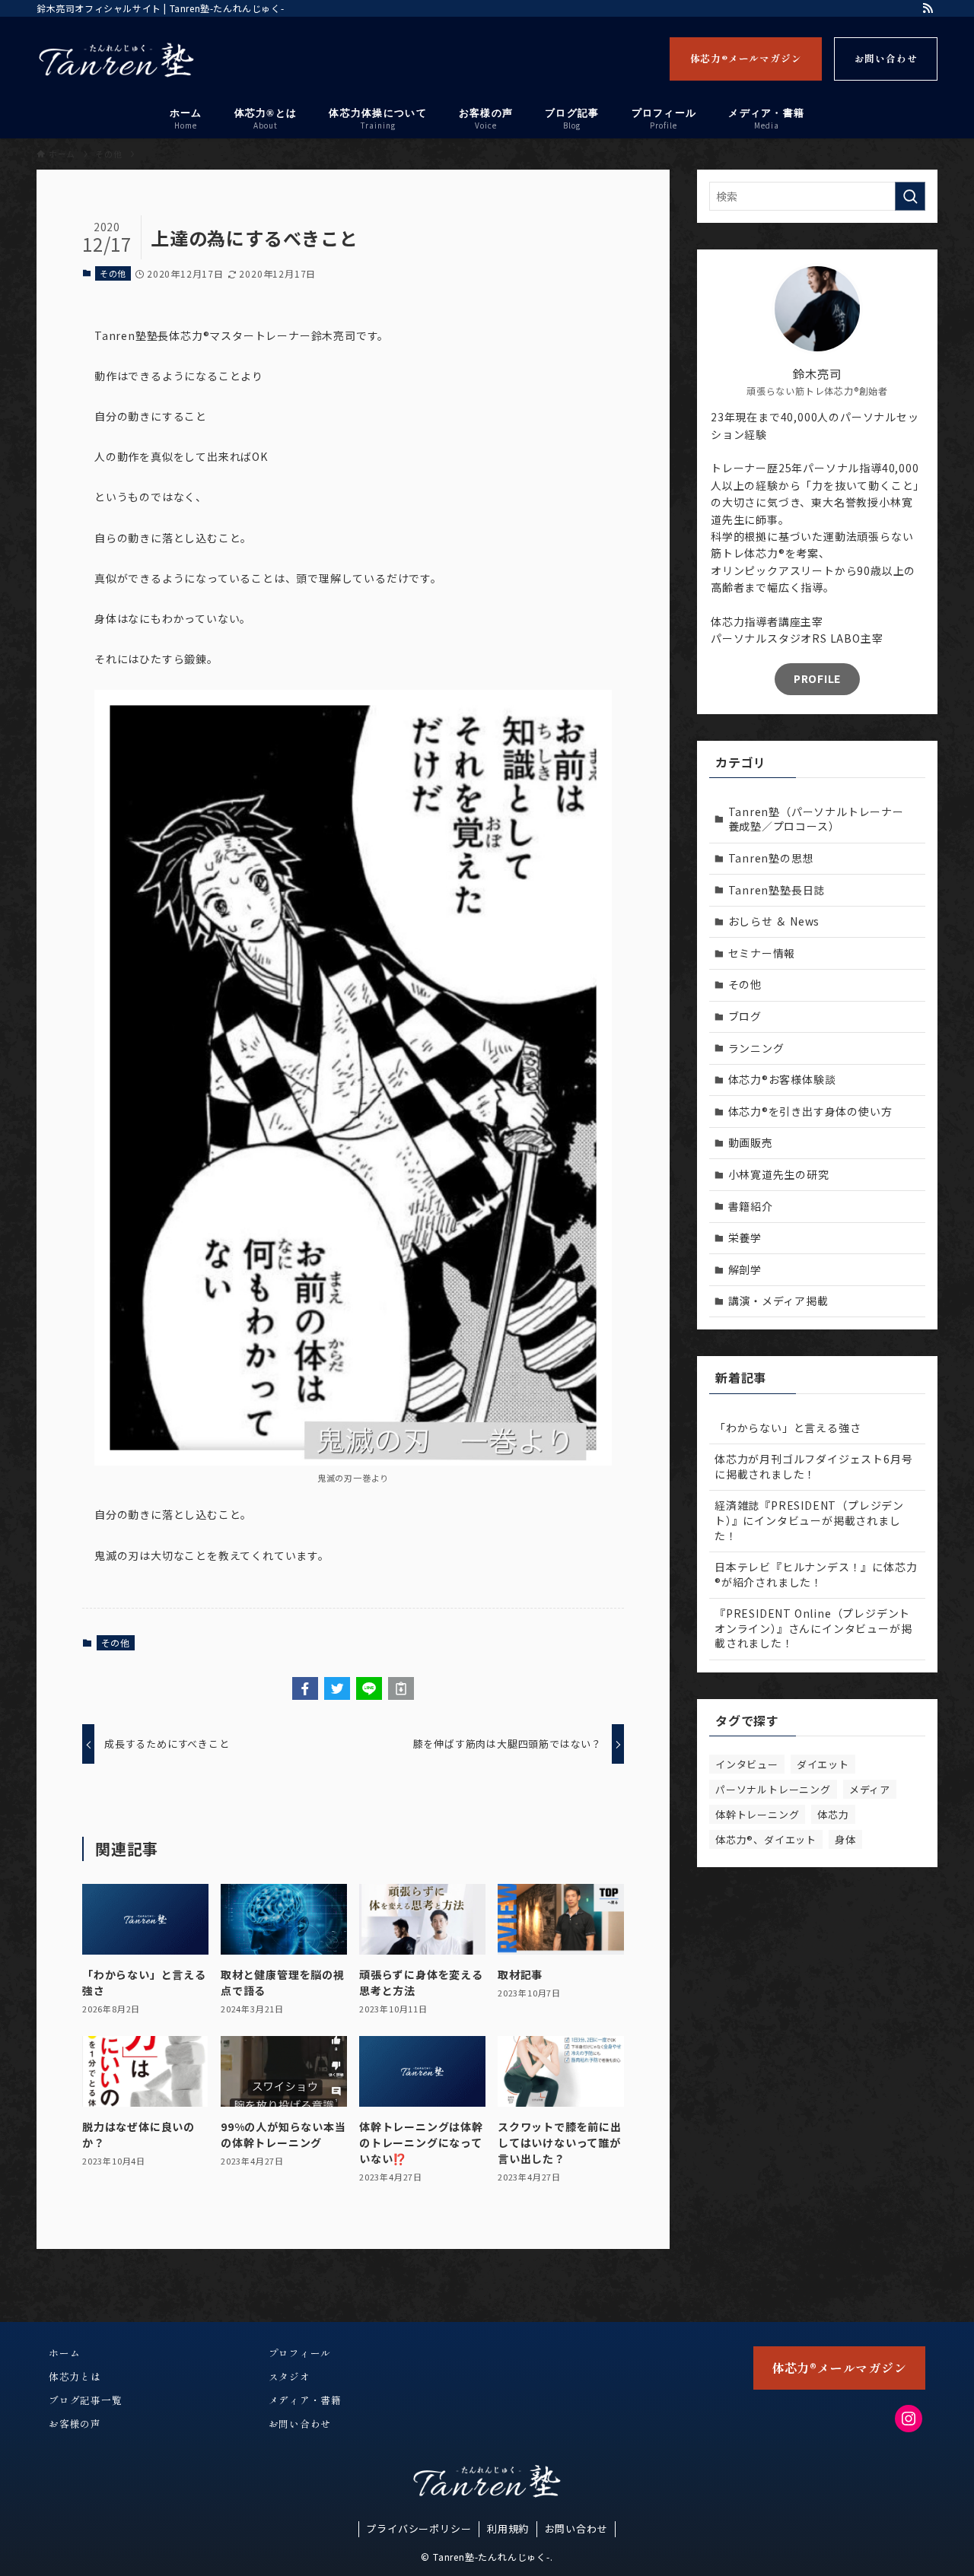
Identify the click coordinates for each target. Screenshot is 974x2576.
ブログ (745, 1016)
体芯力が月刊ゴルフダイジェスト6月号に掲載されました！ (813, 1466)
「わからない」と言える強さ (788, 1428)
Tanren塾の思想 (771, 858)
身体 (845, 1839)
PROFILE (817, 678)
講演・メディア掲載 (778, 1301)
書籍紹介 (751, 1206)
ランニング (756, 1048)
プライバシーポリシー (419, 2528)
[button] (305, 1688)
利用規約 (508, 2528)
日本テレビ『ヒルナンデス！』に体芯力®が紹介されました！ (816, 1574)
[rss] (928, 8)
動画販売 (751, 1142)
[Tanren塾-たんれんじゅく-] (116, 60)
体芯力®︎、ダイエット (766, 1839)
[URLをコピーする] (401, 1688)
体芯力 (833, 1814)
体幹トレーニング (757, 1814)
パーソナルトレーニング (773, 1789)
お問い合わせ (886, 58)
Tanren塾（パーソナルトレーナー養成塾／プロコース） (816, 819)
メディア (870, 1789)
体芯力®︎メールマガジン (746, 58)
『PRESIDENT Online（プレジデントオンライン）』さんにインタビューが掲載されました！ (813, 1628)
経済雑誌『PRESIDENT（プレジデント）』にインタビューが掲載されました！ (809, 1520)
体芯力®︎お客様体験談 (782, 1079)
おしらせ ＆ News (774, 921)
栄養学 (745, 1237)
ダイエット (823, 1764)
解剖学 (745, 1269)
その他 (113, 273)
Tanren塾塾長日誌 (777, 890)
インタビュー (747, 1764)
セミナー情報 (762, 953)
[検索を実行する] (910, 196)
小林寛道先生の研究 (779, 1174)
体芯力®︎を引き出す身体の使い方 (810, 1111)
